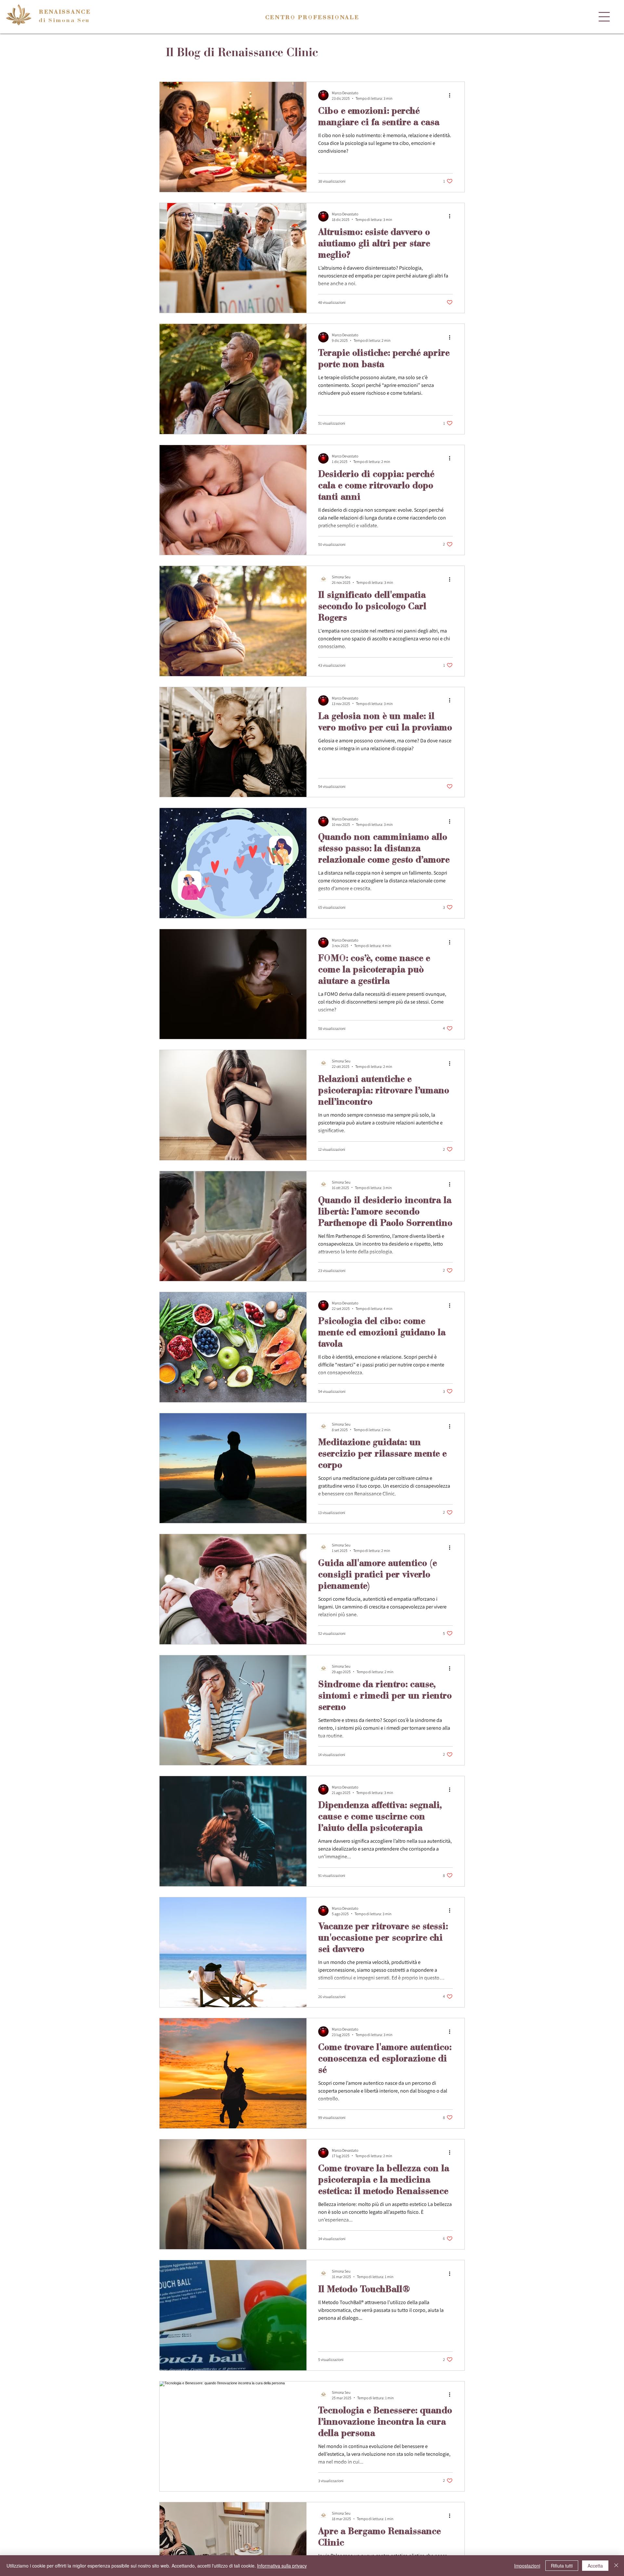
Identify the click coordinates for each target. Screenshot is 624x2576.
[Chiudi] (616, 2566)
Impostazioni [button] (527, 2566)
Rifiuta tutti (562, 2566)
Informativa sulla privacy (282, 2566)
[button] (604, 17)
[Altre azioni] (452, 95)
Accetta (595, 2566)
